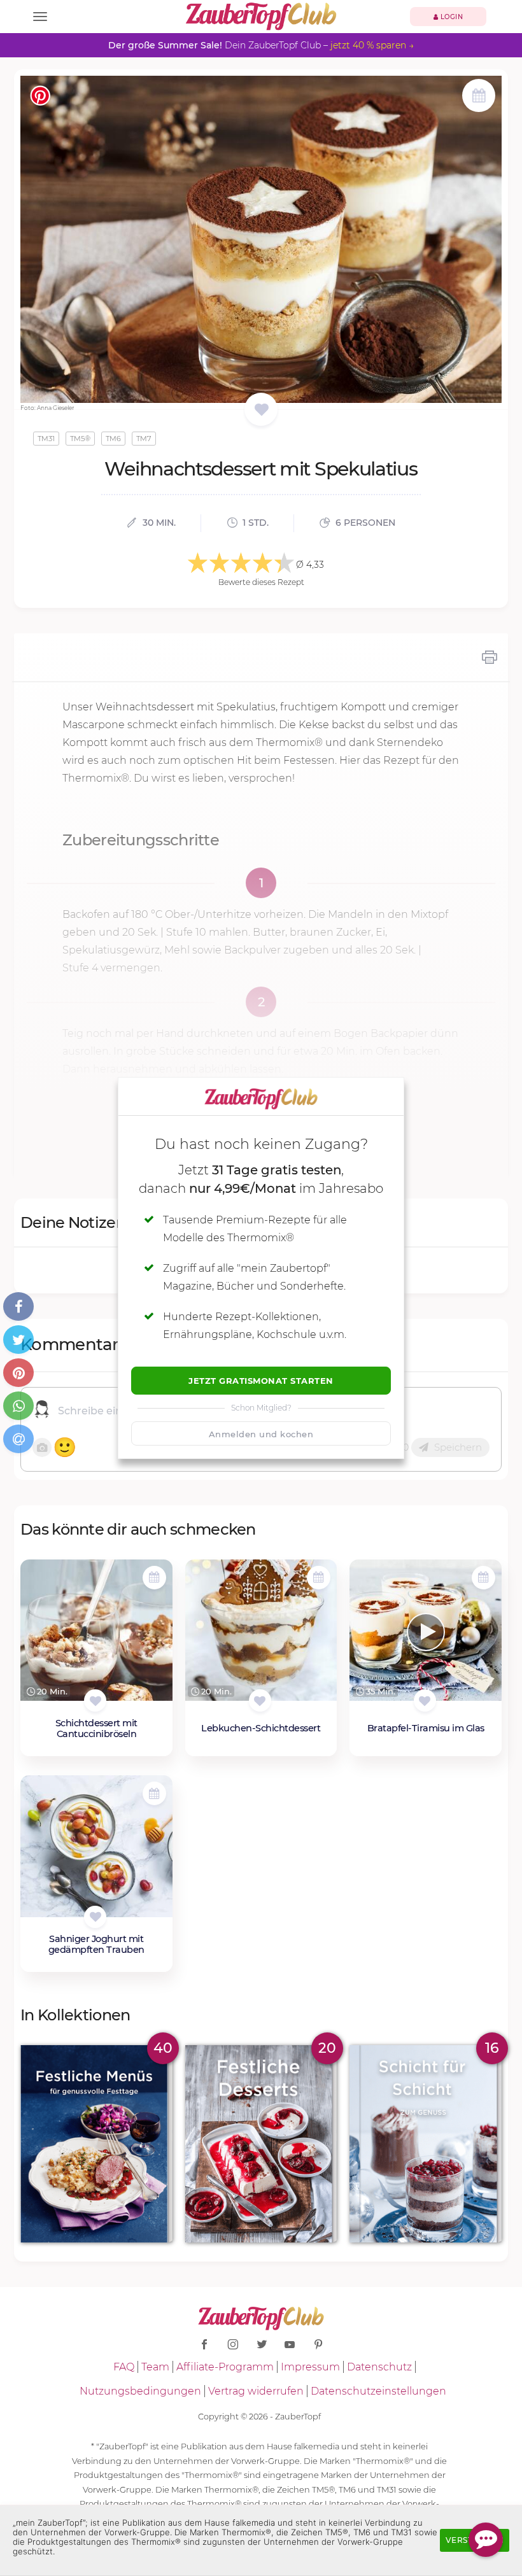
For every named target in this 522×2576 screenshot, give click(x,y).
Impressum (310, 2367)
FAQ (124, 2367)
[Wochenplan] (479, 97)
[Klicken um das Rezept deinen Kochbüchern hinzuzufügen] (95, 1700)
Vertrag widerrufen (256, 2391)
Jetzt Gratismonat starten (261, 1381)
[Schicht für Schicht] (426, 2144)
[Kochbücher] (261, 410)
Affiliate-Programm (225, 2367)
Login (450, 17)
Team (155, 2367)
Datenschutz (379, 2367)
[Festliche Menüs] (96, 2144)
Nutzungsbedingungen (140, 2391)
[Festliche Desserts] (261, 2144)
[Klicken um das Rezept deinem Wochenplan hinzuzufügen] (154, 1578)
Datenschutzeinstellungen (378, 2391)
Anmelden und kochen (261, 1434)
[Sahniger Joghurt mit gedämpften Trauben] (96, 1849)
